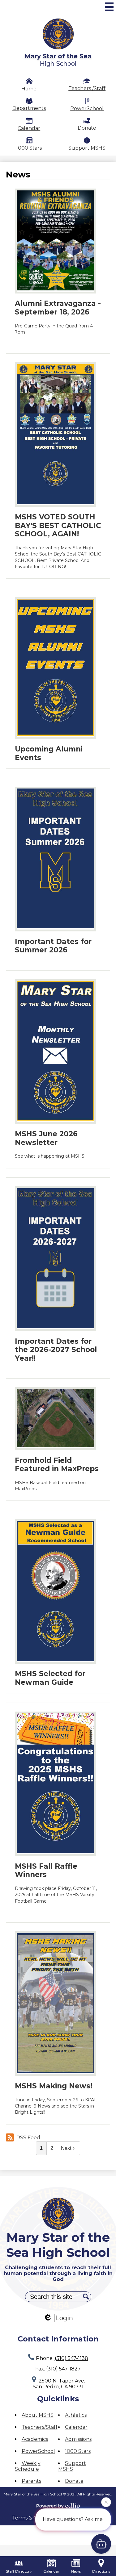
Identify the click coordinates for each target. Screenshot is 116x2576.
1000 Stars (29, 148)
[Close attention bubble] (106, 2503)
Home (29, 89)
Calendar (29, 128)
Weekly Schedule (28, 2466)
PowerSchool (87, 108)
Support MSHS (87, 148)
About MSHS (38, 2415)
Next (66, 2148)
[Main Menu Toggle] (109, 7)
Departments (29, 108)
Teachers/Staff (40, 2427)
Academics (35, 2439)
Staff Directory (19, 2571)
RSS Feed (28, 2138)
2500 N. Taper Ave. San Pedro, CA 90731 (59, 2384)
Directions (101, 2571)
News (76, 2571)
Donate (87, 128)
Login (64, 2318)
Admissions (78, 2439)
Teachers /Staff (87, 88)
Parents (31, 2481)
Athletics (76, 2415)
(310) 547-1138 (71, 2358)
